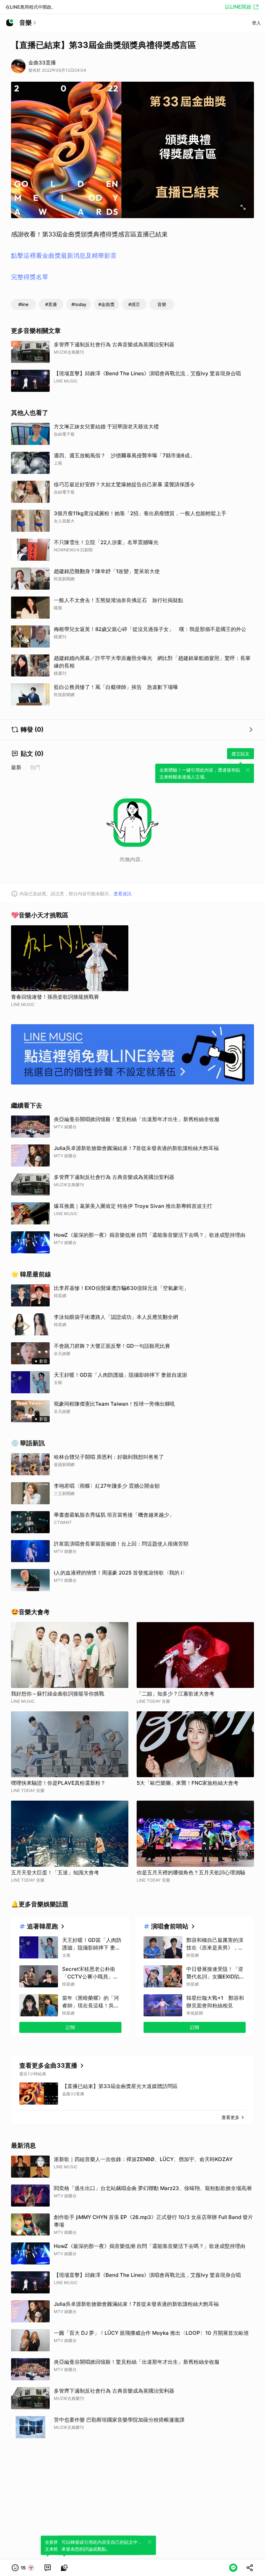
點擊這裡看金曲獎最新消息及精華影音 (64, 256)
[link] (48, 2568)
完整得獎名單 (30, 277)
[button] (23, 2568)
